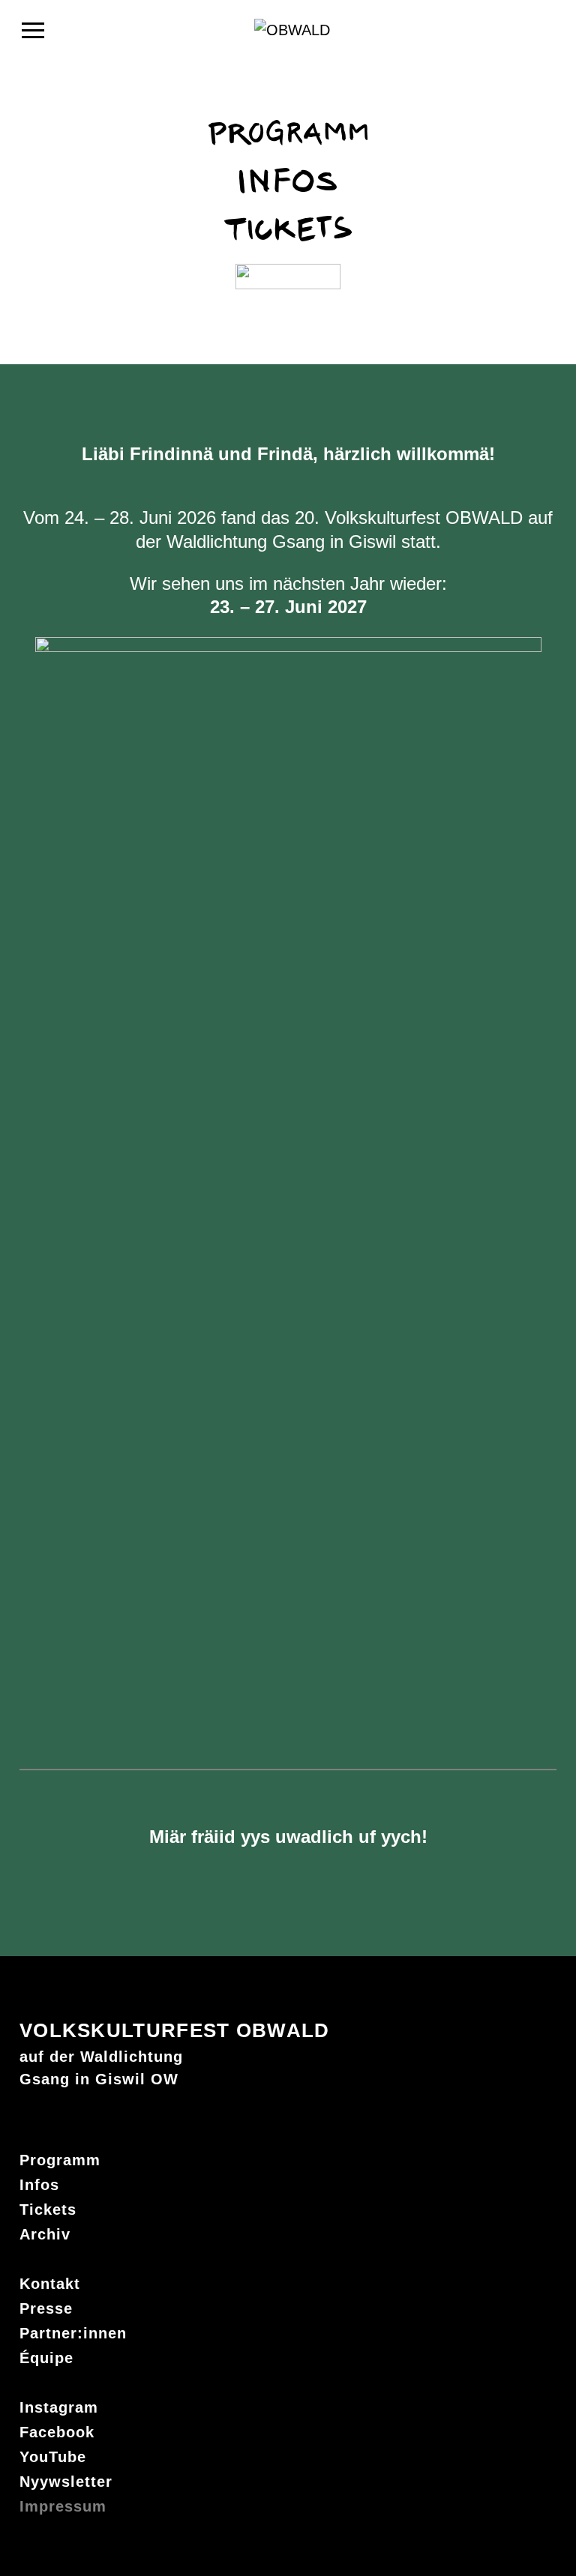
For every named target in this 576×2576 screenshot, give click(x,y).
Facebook (57, 2432)
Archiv (45, 2234)
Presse (46, 2308)
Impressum (63, 2506)
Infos (39, 2185)
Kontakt (50, 2284)
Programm (60, 2160)
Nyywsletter (66, 2482)
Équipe (46, 2358)
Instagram (59, 2407)
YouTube (53, 2457)
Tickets (48, 2209)
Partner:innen (73, 2333)
